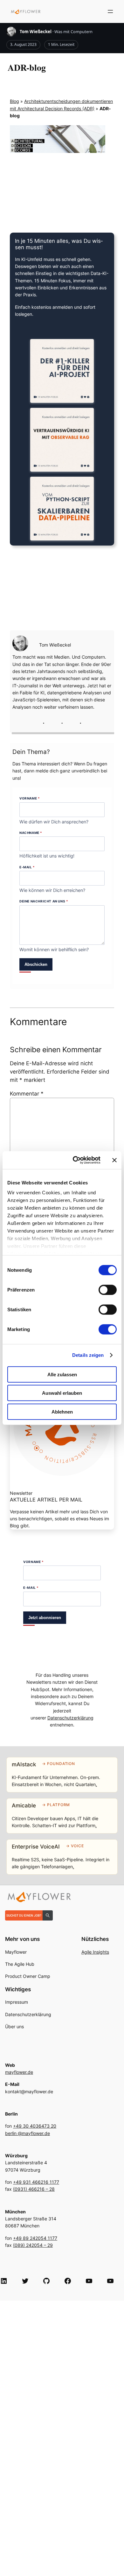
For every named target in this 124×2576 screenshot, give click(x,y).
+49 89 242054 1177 (35, 2238)
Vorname (30, 798)
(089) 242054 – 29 (33, 2245)
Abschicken (36, 964)
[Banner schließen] (114, 1160)
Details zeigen (88, 1355)
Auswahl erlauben (62, 1393)
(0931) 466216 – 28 (34, 2189)
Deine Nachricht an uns (44, 901)
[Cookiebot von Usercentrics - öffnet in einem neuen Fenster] (75, 1160)
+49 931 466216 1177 (36, 2182)
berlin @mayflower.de (28, 2133)
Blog (14, 101)
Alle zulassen (62, 1374)
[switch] (108, 1290)
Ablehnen (62, 1411)
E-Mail (27, 867)
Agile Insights (95, 1952)
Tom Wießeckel (36, 32)
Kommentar (27, 1094)
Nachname (31, 833)
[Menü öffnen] (110, 11)
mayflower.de (19, 2072)
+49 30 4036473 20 (35, 2126)
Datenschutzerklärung (70, 1718)
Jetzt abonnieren (45, 1618)
